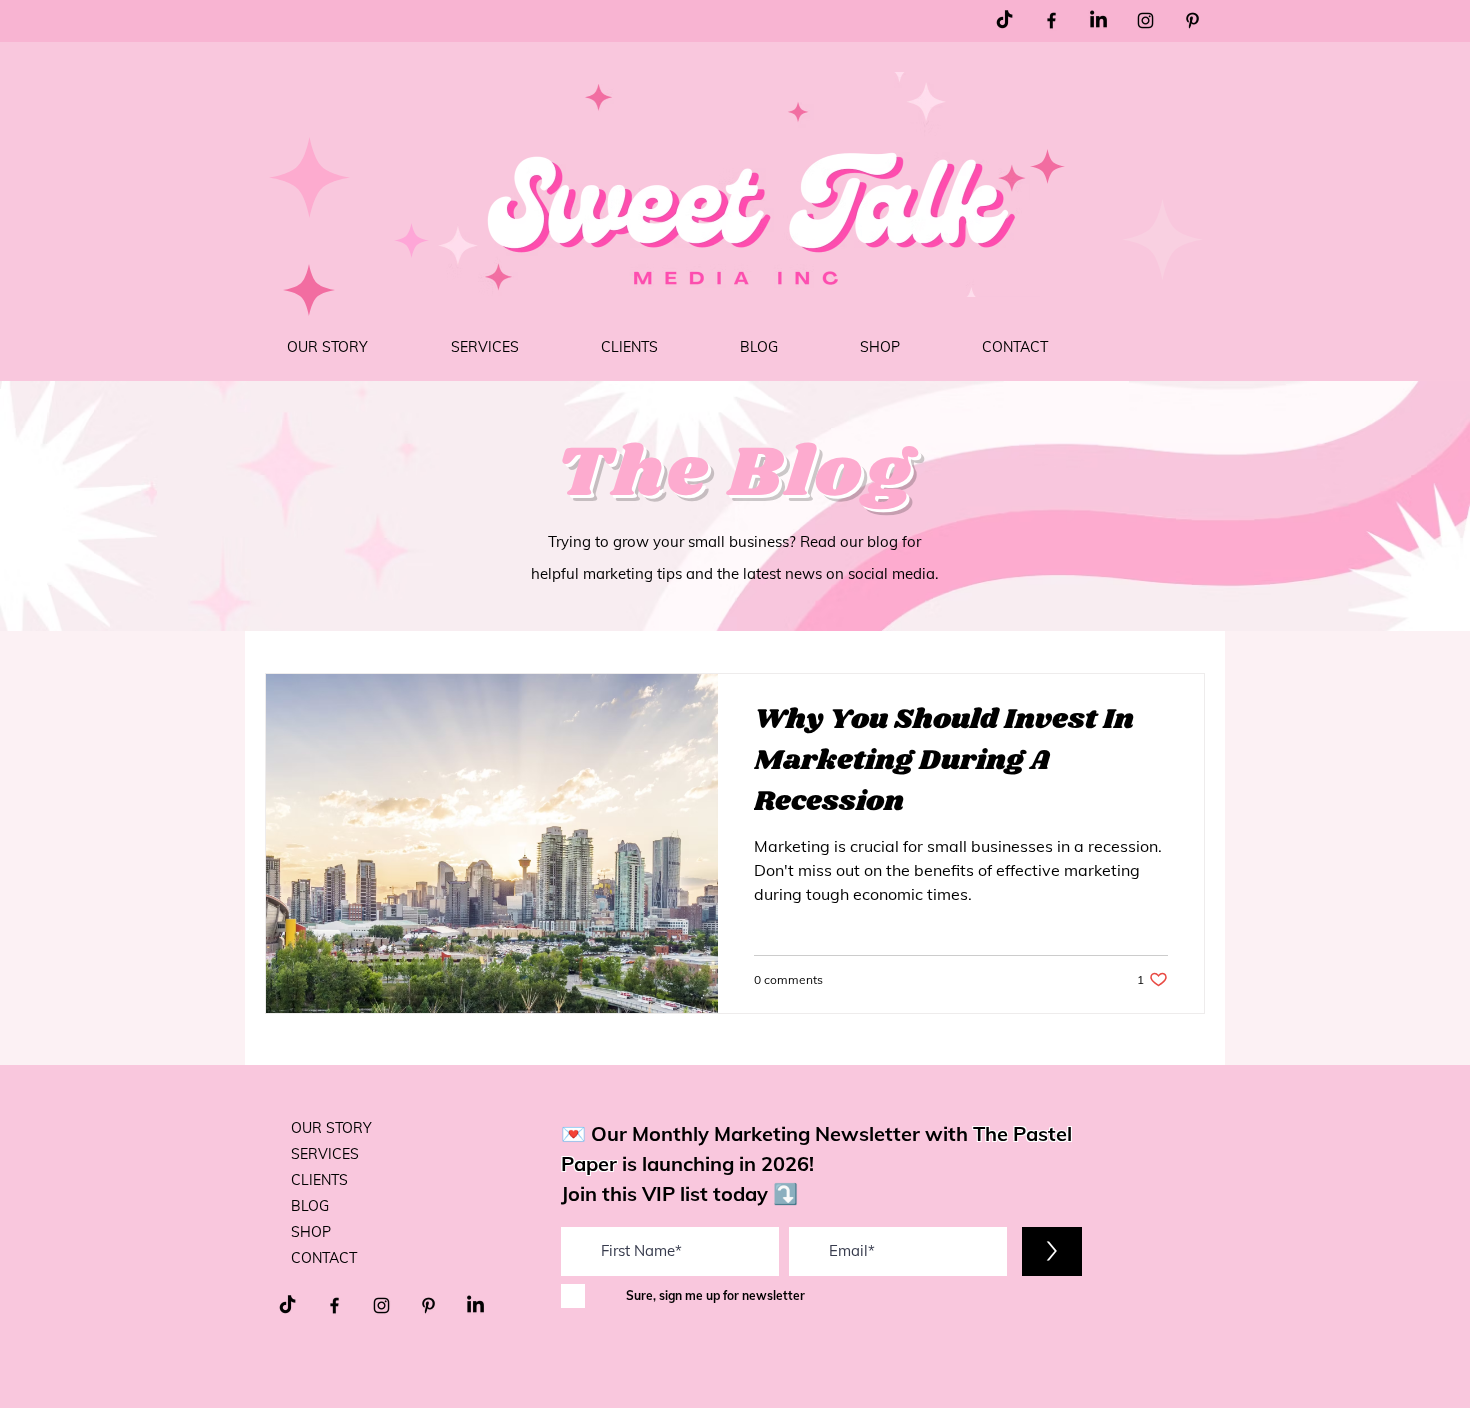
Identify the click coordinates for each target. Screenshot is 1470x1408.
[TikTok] (1004, 20)
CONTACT (324, 1258)
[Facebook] (1051, 20)
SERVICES (325, 1154)
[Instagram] (1145, 20)
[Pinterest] (1192, 20)
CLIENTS (319, 1180)
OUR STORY (331, 1128)
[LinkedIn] (1098, 20)
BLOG (310, 1206)
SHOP (311, 1232)
